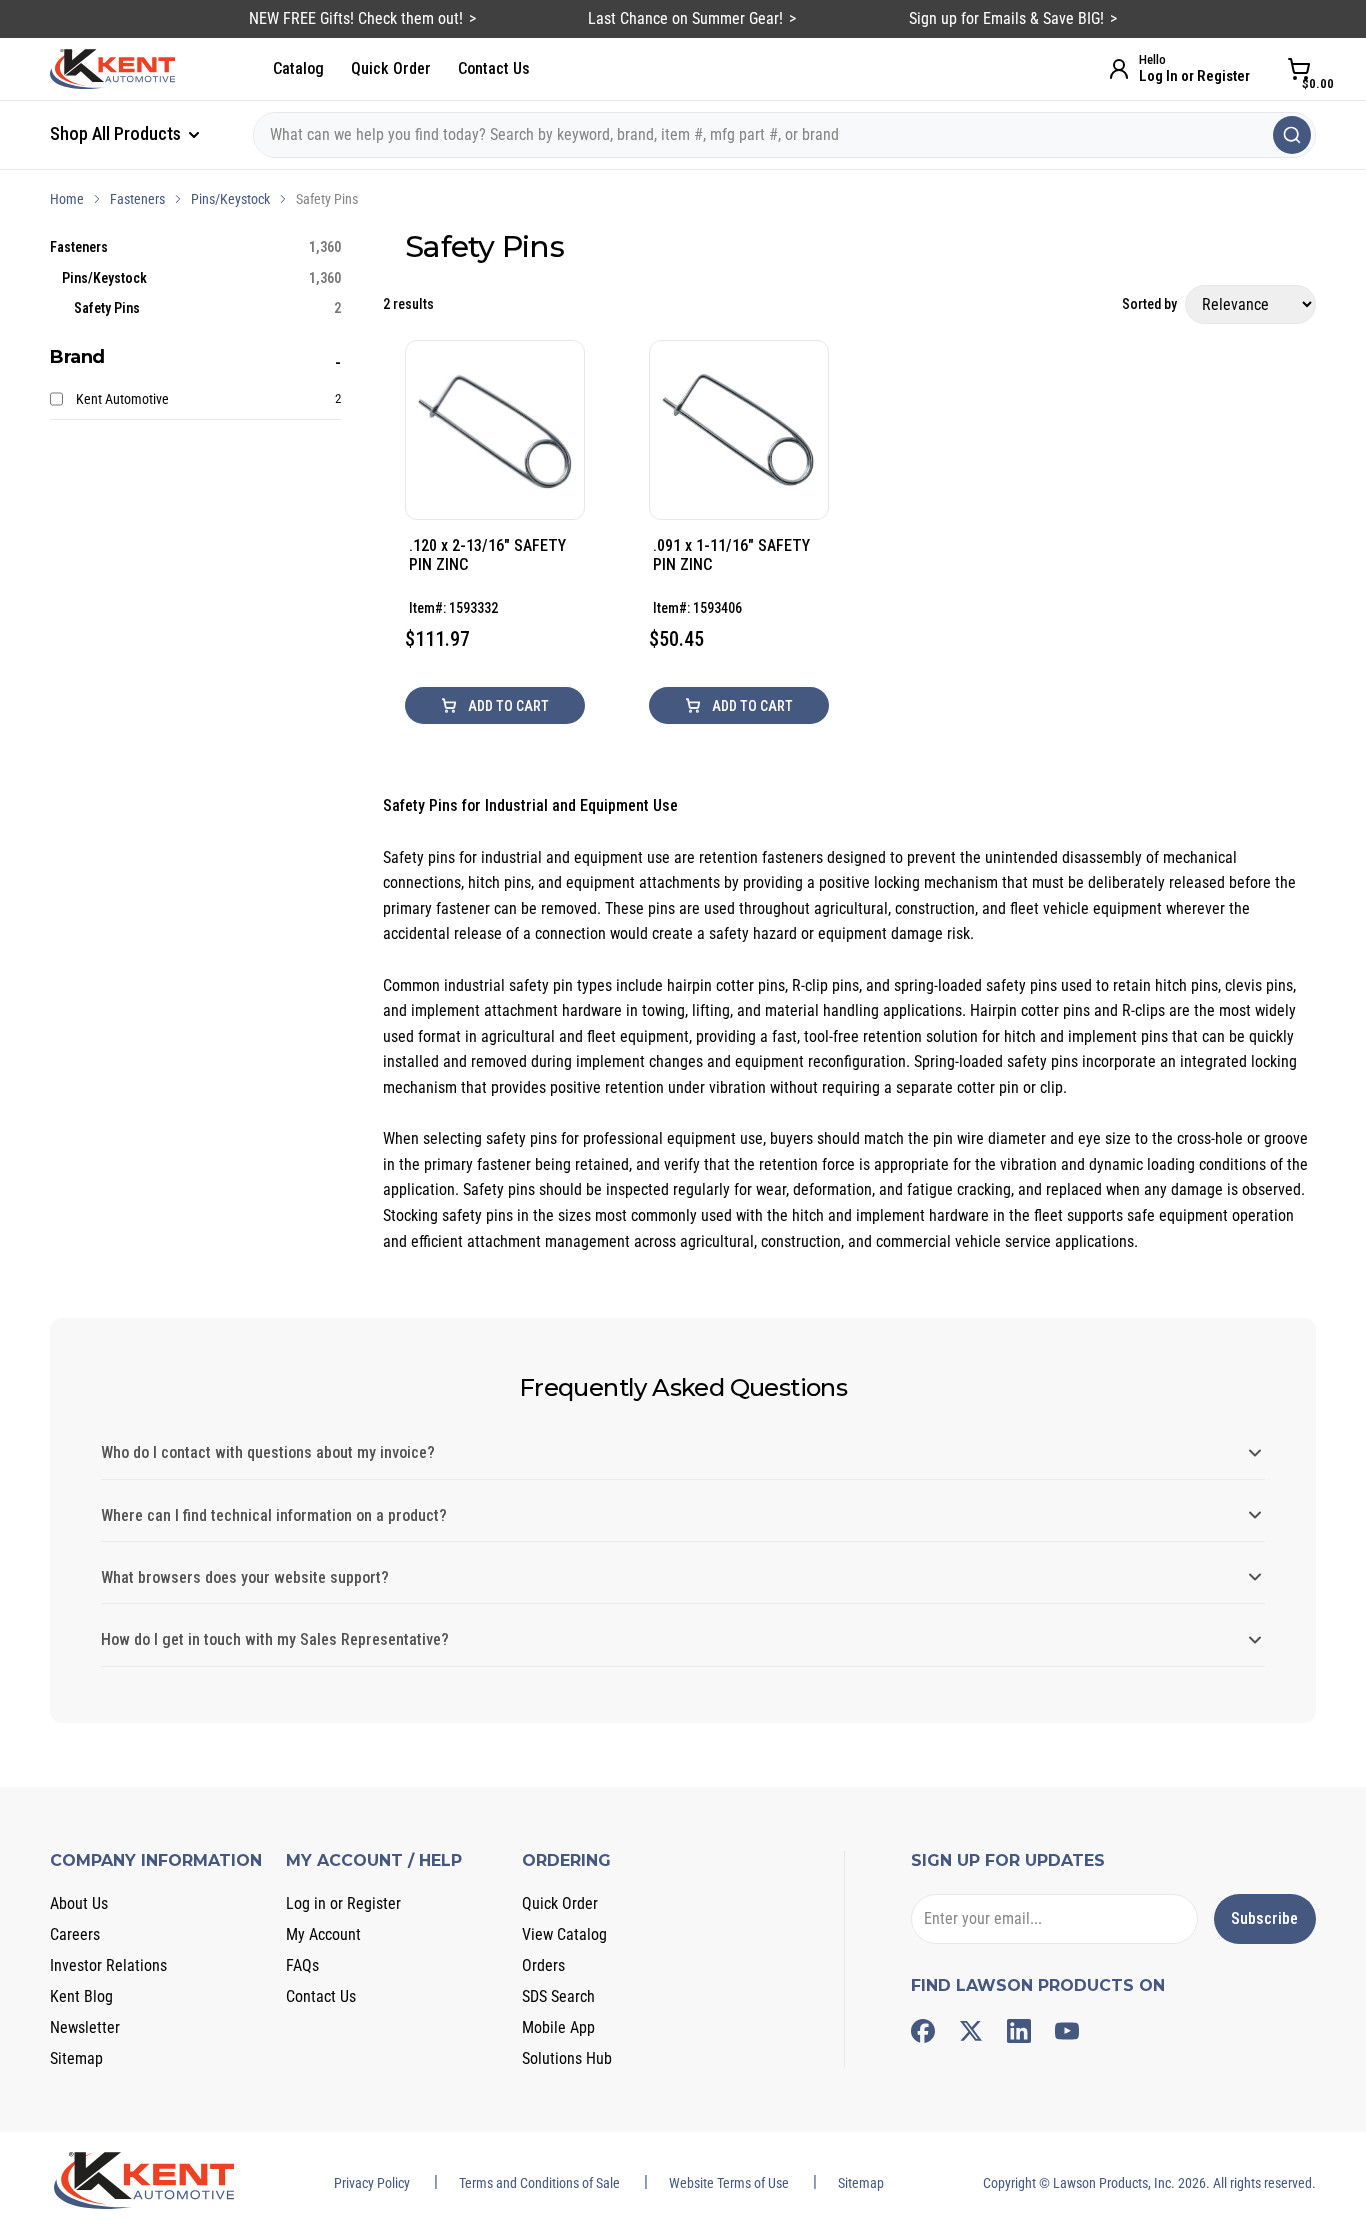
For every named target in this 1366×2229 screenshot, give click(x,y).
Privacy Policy (372, 2183)
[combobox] (784, 135)
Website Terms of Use (729, 2183)
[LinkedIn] (1019, 2031)
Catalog (298, 68)
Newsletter (85, 2027)
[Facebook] (923, 2031)
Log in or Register (343, 1903)
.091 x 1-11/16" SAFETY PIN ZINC (731, 555)
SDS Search (558, 1996)
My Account (323, 1934)
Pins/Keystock (230, 199)
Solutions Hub (567, 2058)
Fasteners (137, 199)
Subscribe (1264, 1918)
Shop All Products (117, 133)
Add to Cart (507, 706)
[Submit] (1292, 135)
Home (67, 199)
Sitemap (76, 2058)
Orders (543, 1965)
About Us (79, 1903)
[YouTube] (1067, 2031)
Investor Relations (108, 1965)
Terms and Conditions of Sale (539, 2183)
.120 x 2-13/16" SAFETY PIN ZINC (487, 555)
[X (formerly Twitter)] (971, 2031)
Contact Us (494, 68)
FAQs (302, 1965)
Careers (75, 1934)
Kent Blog (81, 1996)
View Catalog (564, 1934)
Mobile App (558, 2027)
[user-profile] (1119, 69)
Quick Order (391, 68)
